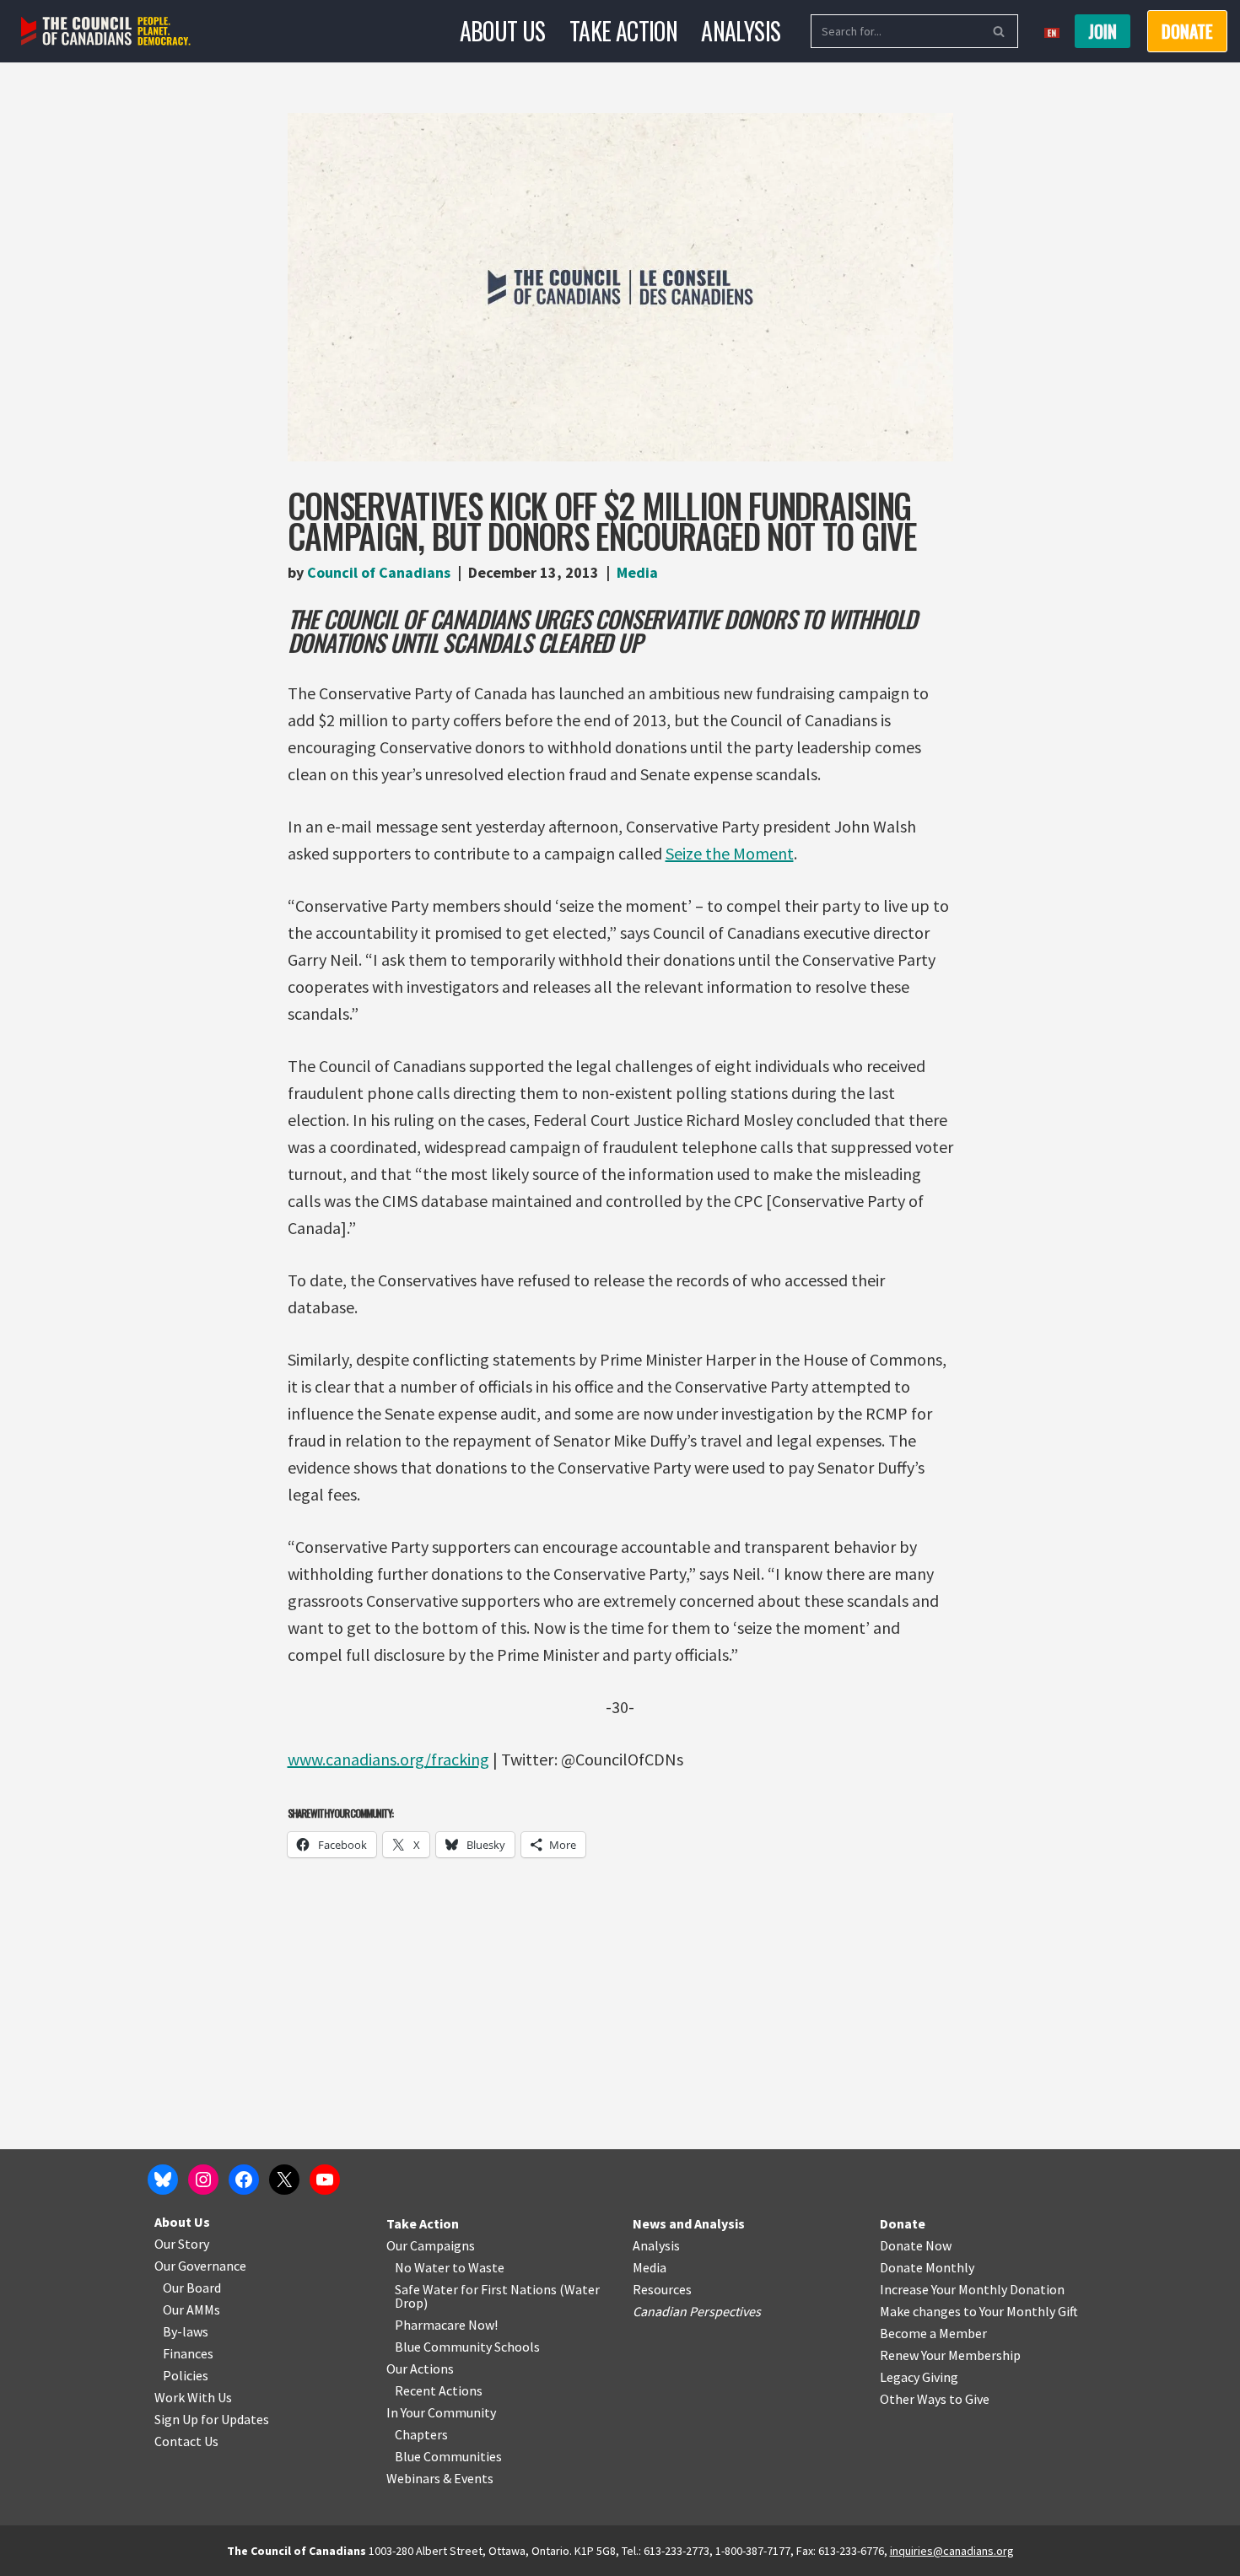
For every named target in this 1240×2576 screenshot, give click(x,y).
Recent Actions (439, 2390)
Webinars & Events (440, 2478)
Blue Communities (448, 2456)
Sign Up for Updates (212, 2419)
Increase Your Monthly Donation (972, 2289)
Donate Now (916, 2245)
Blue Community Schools (467, 2347)
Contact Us (186, 2441)
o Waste (481, 2267)
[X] (284, 2180)
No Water (423, 2267)
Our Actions (420, 2369)
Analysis (741, 31)
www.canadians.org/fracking (388, 1759)
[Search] (999, 31)
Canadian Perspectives (697, 2311)
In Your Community (441, 2412)
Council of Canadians (379, 572)
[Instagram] (203, 2180)
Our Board (192, 2288)
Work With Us (193, 2397)
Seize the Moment (730, 853)
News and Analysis (689, 2223)
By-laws (186, 2331)
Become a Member (933, 2333)
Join (1103, 31)
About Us (503, 31)
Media (637, 572)
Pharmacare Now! (446, 2325)
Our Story (182, 2244)
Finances (188, 2353)
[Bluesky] (163, 2180)
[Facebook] (244, 2180)
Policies (186, 2375)
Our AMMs (191, 2309)
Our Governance (200, 2266)
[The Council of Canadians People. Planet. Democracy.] (106, 32)
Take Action (623, 31)
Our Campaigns (431, 2245)
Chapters (421, 2434)
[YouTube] (325, 2180)
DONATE (1187, 31)
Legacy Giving (919, 2377)
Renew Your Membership (950, 2355)
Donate (903, 2223)
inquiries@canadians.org (952, 2551)
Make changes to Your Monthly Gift (979, 2311)
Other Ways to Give (935, 2399)
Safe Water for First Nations (476, 2289)
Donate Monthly (927, 2267)
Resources (662, 2289)
